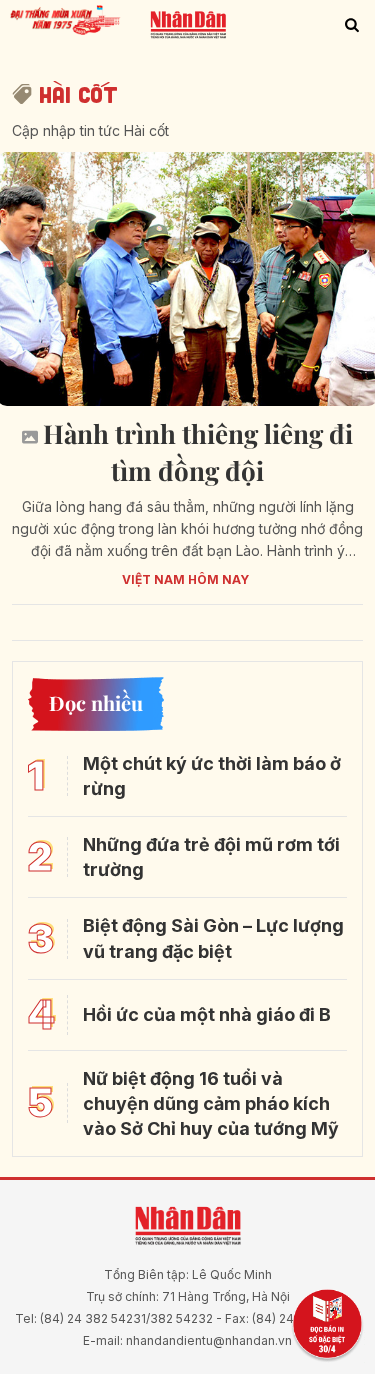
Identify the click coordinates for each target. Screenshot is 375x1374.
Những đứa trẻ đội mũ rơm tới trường (211, 857)
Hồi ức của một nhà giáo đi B (207, 1014)
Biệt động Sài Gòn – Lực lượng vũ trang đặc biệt (213, 938)
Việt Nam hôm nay (185, 579)
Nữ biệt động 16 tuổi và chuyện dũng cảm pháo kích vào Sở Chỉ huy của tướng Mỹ (211, 1103)
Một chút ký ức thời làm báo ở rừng (212, 776)
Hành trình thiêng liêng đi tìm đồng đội (198, 451)
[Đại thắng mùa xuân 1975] (67, 18)
